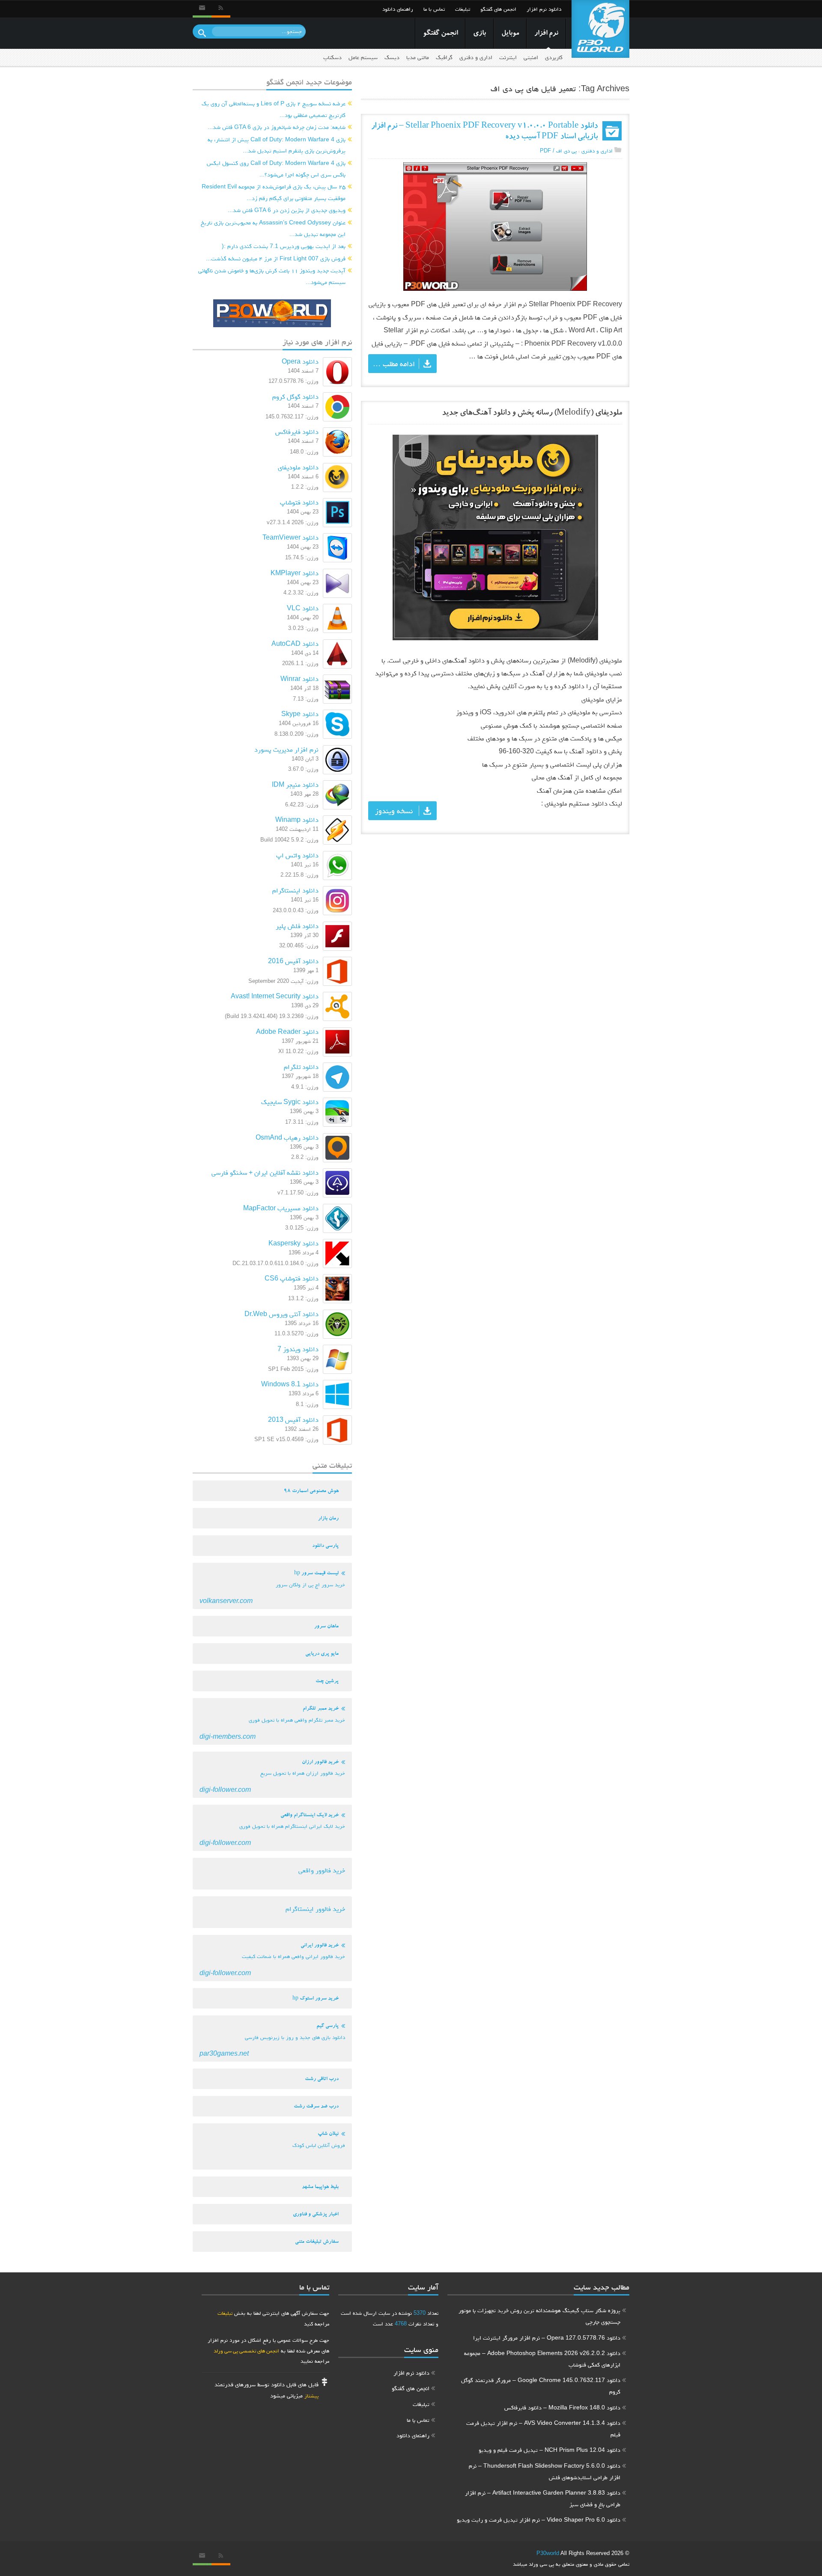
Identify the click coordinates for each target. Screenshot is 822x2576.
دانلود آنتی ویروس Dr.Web (281, 1314)
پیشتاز (311, 2395)
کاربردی (554, 57)
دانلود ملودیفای (298, 467)
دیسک (392, 57)
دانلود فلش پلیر (297, 926)
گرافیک (444, 57)
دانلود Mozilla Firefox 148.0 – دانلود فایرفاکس (562, 2407)
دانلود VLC (303, 608)
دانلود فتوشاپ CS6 (292, 1278)
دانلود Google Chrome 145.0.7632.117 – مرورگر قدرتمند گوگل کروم (541, 2386)
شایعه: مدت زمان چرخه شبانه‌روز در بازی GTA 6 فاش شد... (277, 127)
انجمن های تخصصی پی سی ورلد (246, 2351)
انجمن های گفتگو (498, 9)
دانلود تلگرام (301, 1067)
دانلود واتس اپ (297, 855)
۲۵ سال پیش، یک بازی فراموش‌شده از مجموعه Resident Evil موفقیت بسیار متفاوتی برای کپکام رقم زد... (274, 192)
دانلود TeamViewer (290, 537)
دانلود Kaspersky (293, 1243)
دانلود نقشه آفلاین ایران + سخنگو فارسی (265, 1172)
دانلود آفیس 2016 (293, 961)
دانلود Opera (300, 361)
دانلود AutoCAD (295, 643)
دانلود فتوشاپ (299, 502)
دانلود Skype (300, 714)
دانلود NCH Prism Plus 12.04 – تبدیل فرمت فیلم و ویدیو (549, 2450)
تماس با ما (434, 9)
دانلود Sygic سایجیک (290, 1102)
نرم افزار (546, 34)
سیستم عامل (363, 57)
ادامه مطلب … (394, 364)
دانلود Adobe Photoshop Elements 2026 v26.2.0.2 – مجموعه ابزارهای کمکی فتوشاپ (542, 2359)
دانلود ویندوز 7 (298, 1349)
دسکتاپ (332, 57)
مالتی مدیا (418, 57)
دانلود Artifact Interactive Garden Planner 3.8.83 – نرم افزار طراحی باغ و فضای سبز (543, 2498)
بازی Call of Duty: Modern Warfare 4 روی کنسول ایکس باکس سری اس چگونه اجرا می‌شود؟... (276, 169)
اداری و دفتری (476, 57)
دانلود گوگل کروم (295, 396)
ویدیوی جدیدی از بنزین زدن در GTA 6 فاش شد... (287, 210)
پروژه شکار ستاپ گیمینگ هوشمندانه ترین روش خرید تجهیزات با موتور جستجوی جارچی (539, 2316)
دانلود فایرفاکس (297, 431)
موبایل (510, 34)
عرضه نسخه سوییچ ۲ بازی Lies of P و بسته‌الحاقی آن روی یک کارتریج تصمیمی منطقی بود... (274, 109)
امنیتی (531, 57)
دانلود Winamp (297, 819)
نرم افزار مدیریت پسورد (286, 749)
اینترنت (508, 57)
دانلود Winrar (299, 679)
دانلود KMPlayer (295, 573)
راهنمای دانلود (398, 9)
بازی (479, 34)
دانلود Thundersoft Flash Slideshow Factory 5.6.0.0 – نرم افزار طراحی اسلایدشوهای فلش (545, 2471)
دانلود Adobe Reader (287, 1031)
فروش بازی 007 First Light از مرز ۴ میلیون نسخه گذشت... (276, 258)
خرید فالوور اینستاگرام (315, 1909)
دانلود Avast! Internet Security (275, 996)
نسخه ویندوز (394, 811)
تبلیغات (463, 9)
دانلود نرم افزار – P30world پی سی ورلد (600, 29)
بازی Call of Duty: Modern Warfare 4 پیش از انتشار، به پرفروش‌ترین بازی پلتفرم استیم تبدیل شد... (277, 145)
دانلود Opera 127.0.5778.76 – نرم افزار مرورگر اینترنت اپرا (547, 2337)
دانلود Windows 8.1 (290, 1384)
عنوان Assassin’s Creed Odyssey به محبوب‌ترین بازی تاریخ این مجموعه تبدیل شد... (273, 228)
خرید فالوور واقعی (322, 1870)
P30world (548, 2553)
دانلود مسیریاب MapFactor (281, 1208)
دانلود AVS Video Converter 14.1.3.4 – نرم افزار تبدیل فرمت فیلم (543, 2428)
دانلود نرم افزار (544, 9)
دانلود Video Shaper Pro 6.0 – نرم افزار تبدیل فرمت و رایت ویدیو (539, 2519)
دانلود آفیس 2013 (293, 1419)
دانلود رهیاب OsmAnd (287, 1137)
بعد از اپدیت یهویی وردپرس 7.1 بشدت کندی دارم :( (284, 246)
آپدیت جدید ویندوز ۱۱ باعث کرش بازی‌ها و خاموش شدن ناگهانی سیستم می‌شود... (272, 276)
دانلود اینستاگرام (295, 890)
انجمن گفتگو (440, 34)
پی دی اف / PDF (558, 151)
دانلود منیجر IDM (295, 784)
